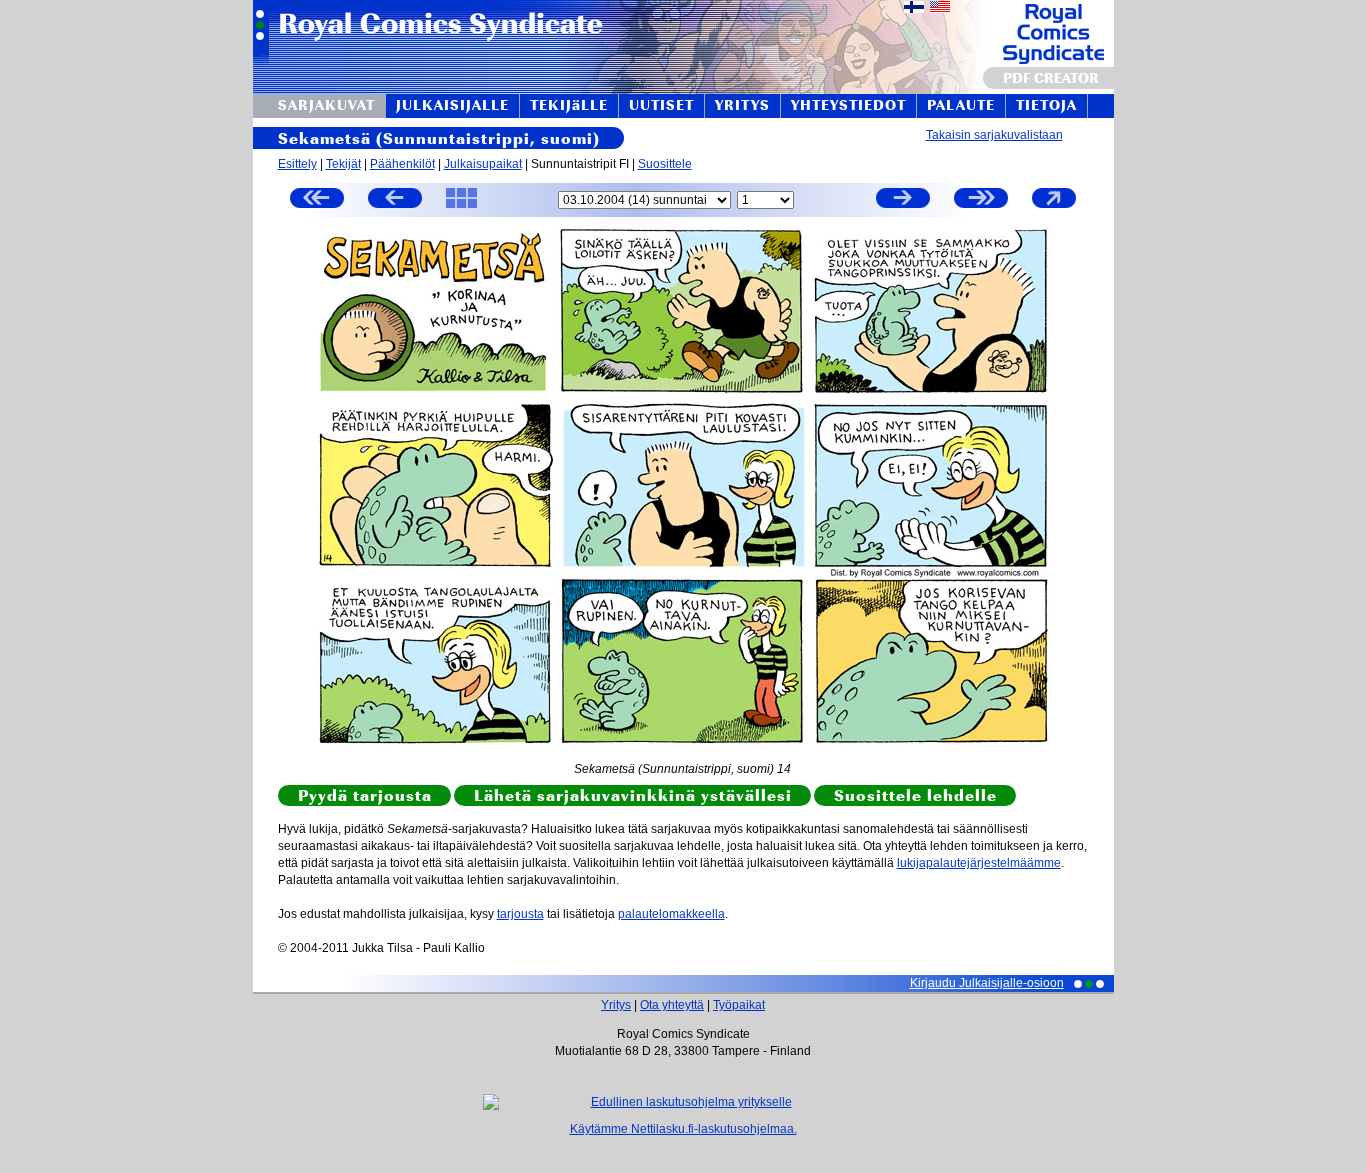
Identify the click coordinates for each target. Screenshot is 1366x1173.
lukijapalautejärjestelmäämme (979, 863)
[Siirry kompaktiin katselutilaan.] (1054, 207)
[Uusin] (981, 200)
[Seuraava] (903, 200)
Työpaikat (739, 1005)
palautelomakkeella (671, 914)
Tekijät (343, 164)
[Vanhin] (317, 200)
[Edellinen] (395, 200)
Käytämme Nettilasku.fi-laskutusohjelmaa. (683, 1129)
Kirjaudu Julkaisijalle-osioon (987, 983)
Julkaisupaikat (483, 164)
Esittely (297, 164)
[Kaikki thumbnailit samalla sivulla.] (461, 207)
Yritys (616, 1005)
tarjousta (520, 914)
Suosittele (665, 164)
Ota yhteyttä (672, 1005)
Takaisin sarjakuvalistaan (994, 135)
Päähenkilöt (402, 164)
